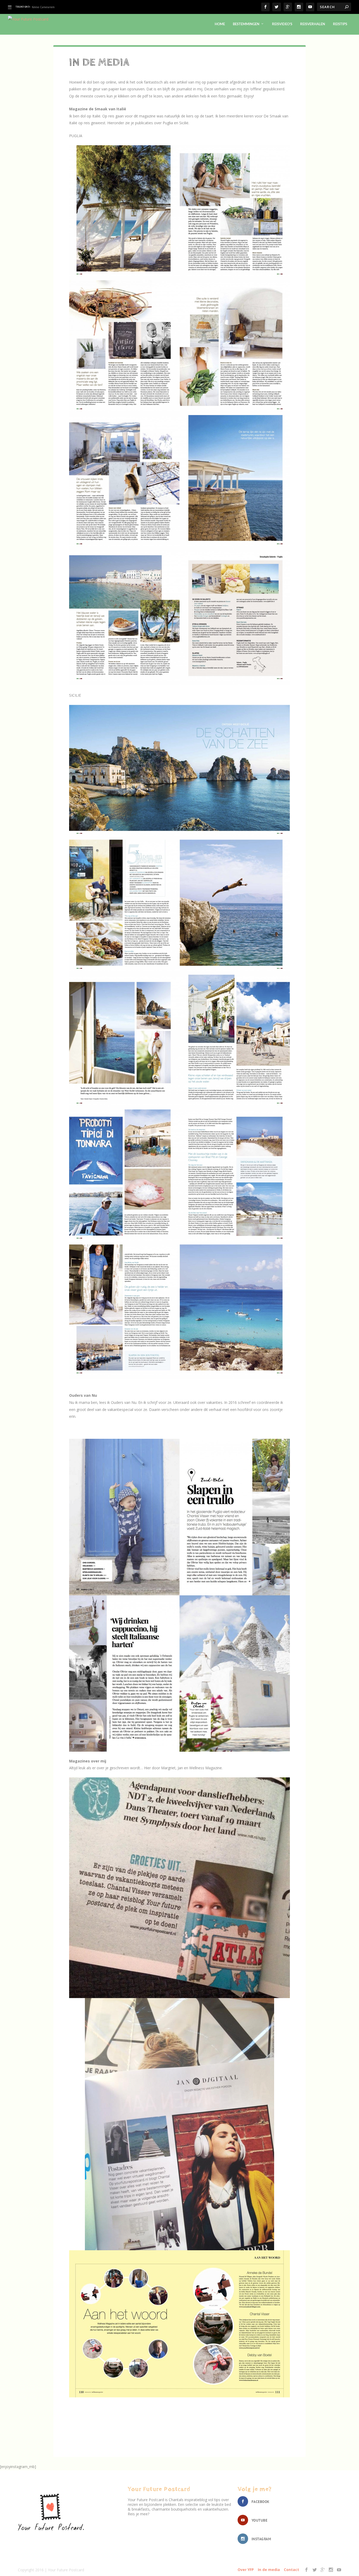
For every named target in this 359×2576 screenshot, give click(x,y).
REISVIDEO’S (282, 24)
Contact (291, 2570)
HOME (220, 24)
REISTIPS (340, 24)
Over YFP (246, 2570)
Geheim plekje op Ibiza (46, 7)
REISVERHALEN (313, 24)
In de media (269, 2570)
